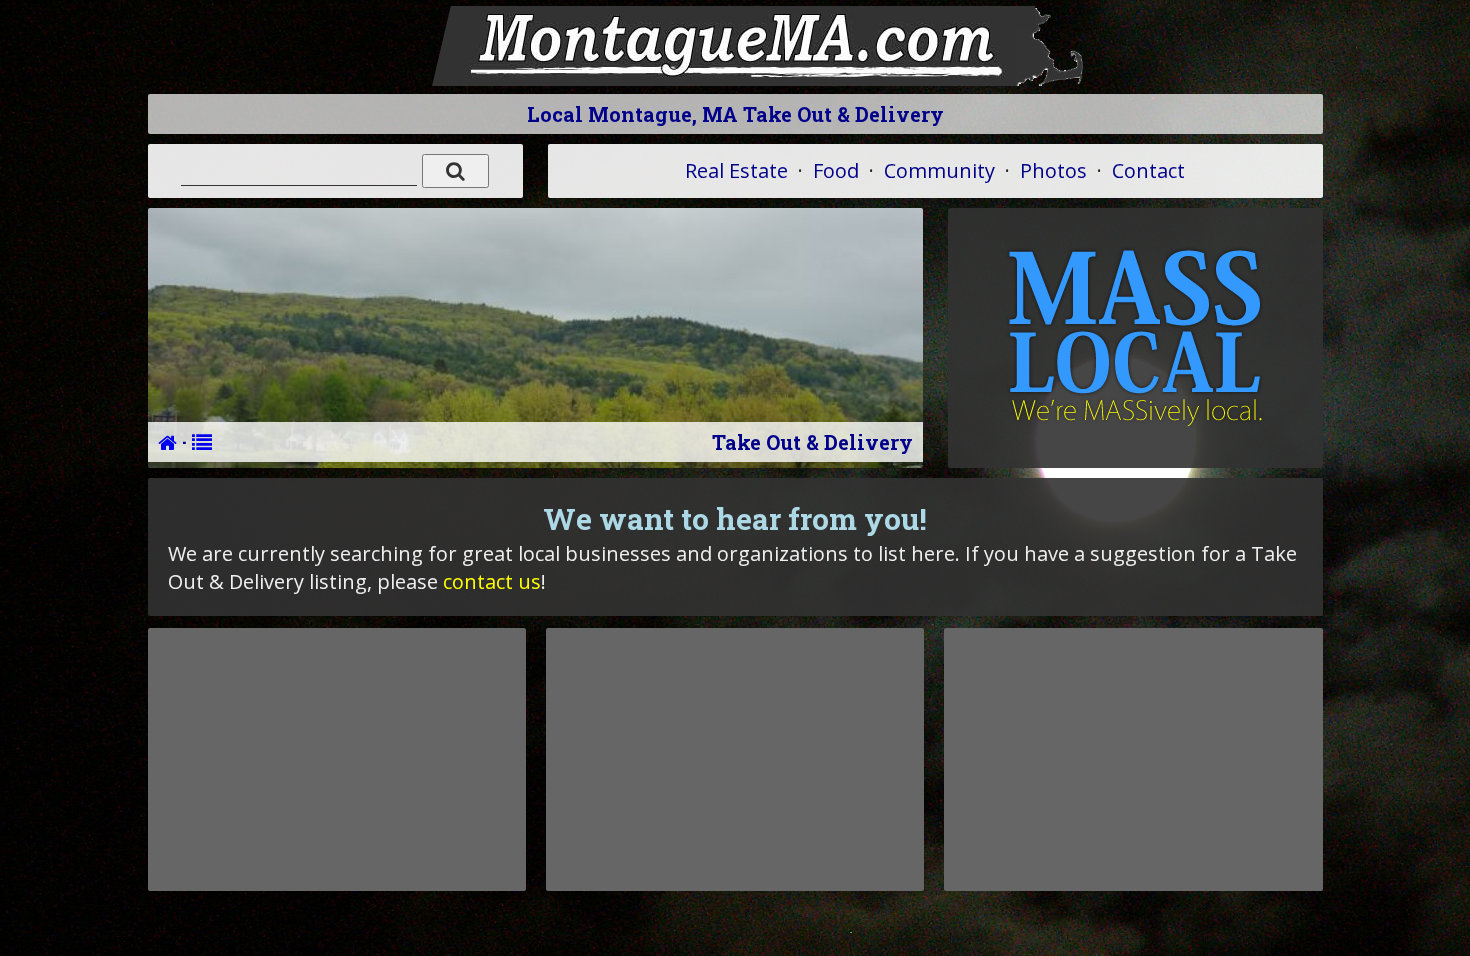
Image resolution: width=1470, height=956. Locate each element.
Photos (1053, 170)
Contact (1148, 170)
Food (836, 170)
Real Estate (736, 170)
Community (939, 170)
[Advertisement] (337, 759)
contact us (492, 581)
